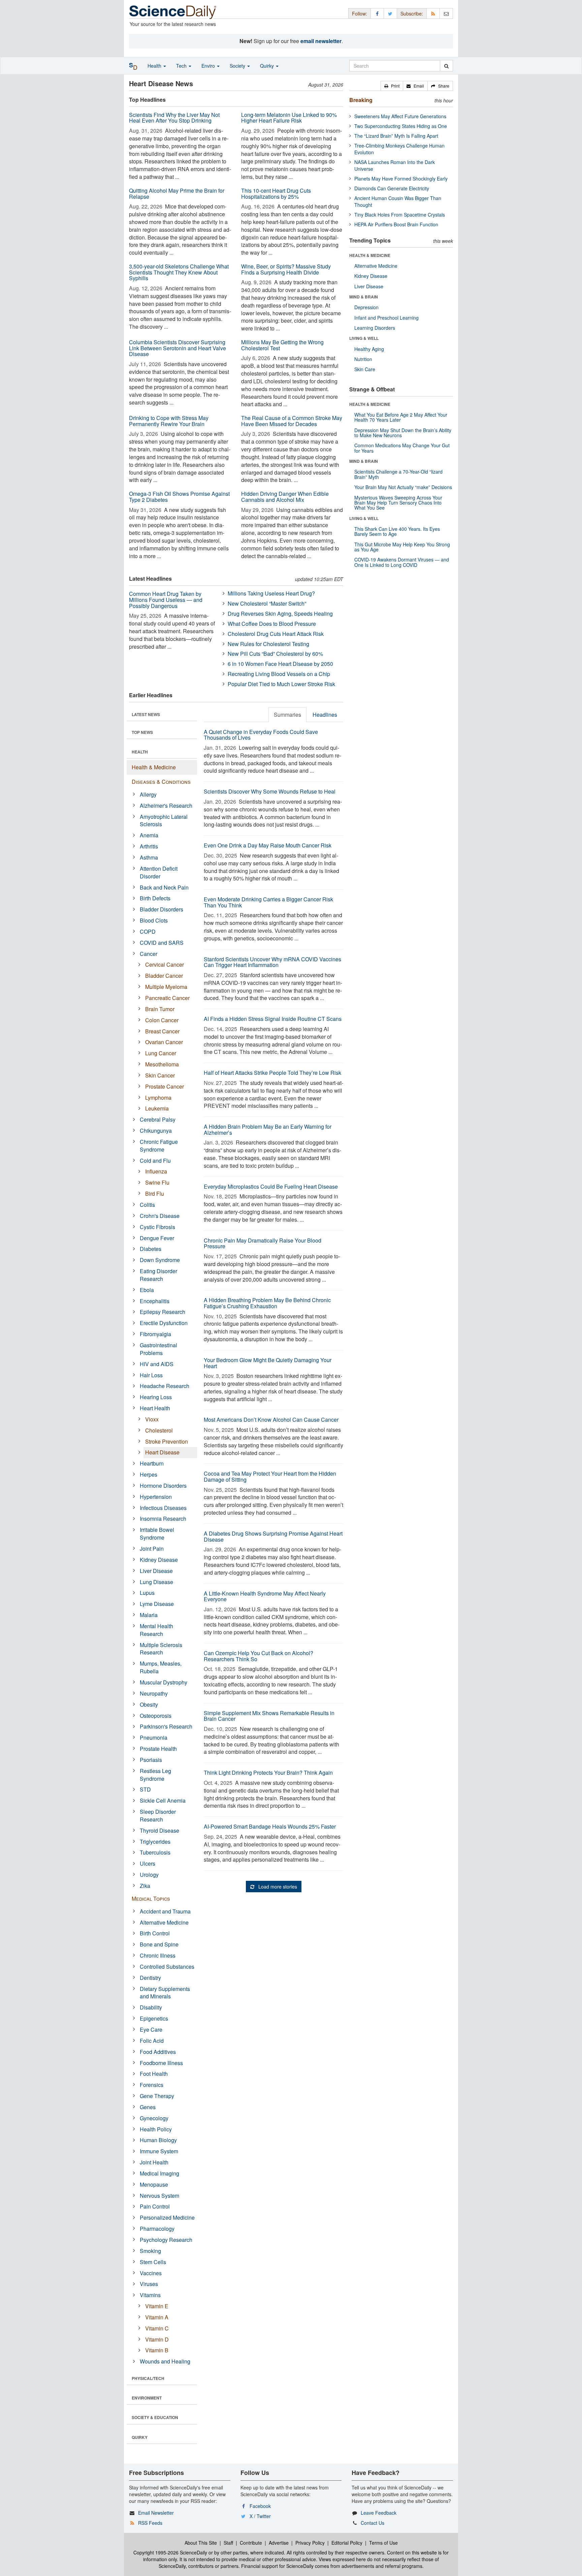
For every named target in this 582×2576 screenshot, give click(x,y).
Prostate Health (158, 1749)
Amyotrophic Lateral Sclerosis (164, 820)
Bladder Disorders (161, 909)
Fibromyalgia (155, 1334)
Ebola (147, 1290)
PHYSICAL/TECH (148, 2378)
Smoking (150, 2251)
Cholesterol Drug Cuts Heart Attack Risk (276, 634)
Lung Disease (156, 1582)
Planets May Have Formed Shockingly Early (401, 179)
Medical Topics (151, 1898)
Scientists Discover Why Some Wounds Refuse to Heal (270, 791)
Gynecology (154, 2118)
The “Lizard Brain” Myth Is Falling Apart (396, 136)
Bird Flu (155, 1194)
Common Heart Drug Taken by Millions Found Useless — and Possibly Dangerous (166, 600)
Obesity (149, 1704)
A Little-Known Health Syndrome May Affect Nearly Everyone (265, 1596)
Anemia (149, 835)
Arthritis (149, 846)
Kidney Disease (159, 1560)
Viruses (149, 2284)
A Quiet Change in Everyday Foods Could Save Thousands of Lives (261, 735)
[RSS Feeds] (433, 13)
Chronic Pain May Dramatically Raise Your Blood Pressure (263, 1243)
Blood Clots (154, 920)
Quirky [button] (268, 66)
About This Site (201, 2543)
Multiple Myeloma (166, 987)
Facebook (260, 2506)
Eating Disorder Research (158, 1275)
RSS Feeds (150, 2523)
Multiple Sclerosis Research (161, 1649)
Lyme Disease (157, 1604)
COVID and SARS (162, 943)
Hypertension (156, 1497)
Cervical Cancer (165, 964)
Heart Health (155, 1408)
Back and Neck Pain (164, 887)
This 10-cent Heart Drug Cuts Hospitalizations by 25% (276, 194)
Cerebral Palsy (158, 1119)
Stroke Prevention (167, 1441)
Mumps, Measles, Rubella (161, 1667)
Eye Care (151, 2030)
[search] (446, 66)
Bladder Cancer (164, 976)
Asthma (149, 857)
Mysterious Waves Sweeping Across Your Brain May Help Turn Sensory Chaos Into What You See (398, 503)
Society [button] (238, 66)
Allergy (148, 794)
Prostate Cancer (165, 1086)
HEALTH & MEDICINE (370, 255)
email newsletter (321, 41)
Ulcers (148, 1863)
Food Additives (158, 2052)
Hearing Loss (156, 1397)
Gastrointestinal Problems (158, 1349)
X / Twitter (260, 2516)
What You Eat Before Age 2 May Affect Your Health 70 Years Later (401, 417)
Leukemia (157, 1108)
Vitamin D (157, 2339)
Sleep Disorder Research (158, 1815)
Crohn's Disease (160, 1216)
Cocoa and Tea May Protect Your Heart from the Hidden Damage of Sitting (270, 1476)
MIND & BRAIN (364, 297)
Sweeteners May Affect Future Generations (400, 116)
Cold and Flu (155, 1161)
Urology (149, 1875)
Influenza (156, 1171)
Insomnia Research (163, 1519)
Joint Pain (152, 1549)
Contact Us (373, 2523)
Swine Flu (157, 1182)
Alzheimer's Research (166, 806)
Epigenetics (154, 2018)
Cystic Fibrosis (157, 1227)
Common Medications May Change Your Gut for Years (402, 448)
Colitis (147, 1205)
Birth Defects (155, 898)
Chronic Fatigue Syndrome (159, 1146)
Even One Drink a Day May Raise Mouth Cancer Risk (268, 845)
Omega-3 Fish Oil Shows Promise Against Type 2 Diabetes (179, 497)
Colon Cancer (162, 1020)
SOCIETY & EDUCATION (155, 2417)
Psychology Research (166, 2240)
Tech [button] (182, 66)
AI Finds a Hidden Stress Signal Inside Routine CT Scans (273, 1019)
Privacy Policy (310, 2543)
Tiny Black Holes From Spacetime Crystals (400, 215)
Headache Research (165, 1386)
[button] (392, 86)
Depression (366, 307)
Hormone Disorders (163, 1486)
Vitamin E (157, 2306)
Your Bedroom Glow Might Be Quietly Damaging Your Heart (268, 1363)
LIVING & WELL (364, 338)
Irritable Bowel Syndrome (157, 1534)
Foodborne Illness (161, 2063)
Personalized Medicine (167, 2217)
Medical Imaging (159, 2173)
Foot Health (154, 2074)
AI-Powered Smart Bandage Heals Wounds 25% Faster (270, 1826)
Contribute (251, 2543)
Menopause (154, 2184)
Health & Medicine (154, 767)
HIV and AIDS (157, 1364)
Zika (145, 1886)
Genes (148, 2107)
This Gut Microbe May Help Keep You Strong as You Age (402, 547)
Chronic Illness (158, 1955)
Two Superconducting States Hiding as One (401, 126)
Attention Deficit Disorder (159, 872)
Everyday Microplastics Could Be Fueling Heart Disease (271, 1186)
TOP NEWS (142, 732)
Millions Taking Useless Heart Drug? (271, 593)
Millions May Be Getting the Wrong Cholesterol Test (282, 345)
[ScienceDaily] (173, 12)
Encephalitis (155, 1301)
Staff (228, 2543)
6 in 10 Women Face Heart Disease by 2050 (280, 664)
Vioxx (152, 1419)
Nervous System (159, 2196)
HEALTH (140, 752)
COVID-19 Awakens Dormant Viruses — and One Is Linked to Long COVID (402, 562)
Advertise (279, 2543)
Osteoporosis (156, 1716)
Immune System (159, 2151)
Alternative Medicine (164, 1922)
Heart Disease (162, 1452)
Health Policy (156, 2129)
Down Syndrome (160, 1260)
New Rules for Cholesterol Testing (268, 644)
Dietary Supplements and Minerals (165, 1993)
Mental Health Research (156, 1630)
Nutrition (363, 359)
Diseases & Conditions (161, 782)
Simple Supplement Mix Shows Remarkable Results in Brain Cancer (269, 1716)
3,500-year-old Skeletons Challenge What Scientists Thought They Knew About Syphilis (179, 272)
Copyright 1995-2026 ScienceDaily (170, 2552)
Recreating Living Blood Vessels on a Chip (279, 674)
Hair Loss (151, 1375)
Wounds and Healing (165, 2361)
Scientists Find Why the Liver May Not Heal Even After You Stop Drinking (174, 118)
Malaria (149, 1615)
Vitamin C (157, 2328)
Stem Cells (153, 2262)
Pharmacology (157, 2229)
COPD (148, 931)
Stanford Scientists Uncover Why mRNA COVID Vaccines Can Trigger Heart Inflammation (272, 962)
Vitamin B (157, 2350)
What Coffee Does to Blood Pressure (272, 624)
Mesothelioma (162, 1064)
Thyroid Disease (159, 1830)
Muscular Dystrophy (164, 1682)
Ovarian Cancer (164, 1042)
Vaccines (151, 2273)
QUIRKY (140, 2437)
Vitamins (150, 2295)
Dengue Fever (157, 1238)
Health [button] (155, 66)
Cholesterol (159, 1430)
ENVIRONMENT (147, 2398)
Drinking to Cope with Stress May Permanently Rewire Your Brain (169, 421)
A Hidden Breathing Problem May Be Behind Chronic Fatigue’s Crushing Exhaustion (267, 1303)
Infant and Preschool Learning (386, 318)
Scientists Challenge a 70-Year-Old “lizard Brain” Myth (398, 474)
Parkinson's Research (166, 1726)
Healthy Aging (369, 349)
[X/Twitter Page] (390, 13)
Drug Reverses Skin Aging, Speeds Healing (280, 614)
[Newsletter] (446, 13)
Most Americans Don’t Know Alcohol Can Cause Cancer (271, 1420)
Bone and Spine (159, 1944)
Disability (151, 2007)
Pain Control (155, 2206)
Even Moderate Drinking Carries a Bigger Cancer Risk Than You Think (268, 902)
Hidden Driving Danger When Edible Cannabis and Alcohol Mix (285, 497)
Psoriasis (151, 1760)
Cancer (149, 954)
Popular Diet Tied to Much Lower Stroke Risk (281, 684)
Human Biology (158, 2140)
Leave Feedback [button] (379, 2513)
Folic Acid (152, 2041)
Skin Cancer (160, 1075)
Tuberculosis (155, 1852)
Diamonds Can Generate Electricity (392, 188)
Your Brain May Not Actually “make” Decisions (403, 487)
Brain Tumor (160, 1009)
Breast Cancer (162, 1031)
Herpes (149, 1474)
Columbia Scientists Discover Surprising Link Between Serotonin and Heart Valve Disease (177, 348)
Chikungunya (156, 1131)
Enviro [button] (209, 66)
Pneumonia (154, 1737)
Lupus (147, 1593)
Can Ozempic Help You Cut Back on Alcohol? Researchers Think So (258, 1656)
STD (145, 1789)
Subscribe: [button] (412, 13)
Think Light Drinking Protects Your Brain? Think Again (268, 1773)
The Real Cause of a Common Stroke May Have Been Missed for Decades (292, 421)
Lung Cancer (161, 1053)
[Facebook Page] (377, 13)
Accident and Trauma (165, 1911)
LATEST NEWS (146, 714)
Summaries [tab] (287, 715)
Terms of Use (383, 2543)
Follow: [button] (360, 13)
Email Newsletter (156, 2513)
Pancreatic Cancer (167, 998)
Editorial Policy (347, 2543)
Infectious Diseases (163, 1508)
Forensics (152, 2085)
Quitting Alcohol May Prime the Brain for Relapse (177, 194)
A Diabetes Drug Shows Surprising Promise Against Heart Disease (273, 1536)
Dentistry (150, 1978)
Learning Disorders (375, 328)
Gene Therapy (157, 2096)
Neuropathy (154, 1693)
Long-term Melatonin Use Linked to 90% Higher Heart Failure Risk (289, 118)
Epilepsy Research (163, 1312)
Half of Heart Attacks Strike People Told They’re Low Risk (272, 1073)
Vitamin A (157, 2317)
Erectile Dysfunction (164, 1323)
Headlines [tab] (325, 715)
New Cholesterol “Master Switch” (267, 603)
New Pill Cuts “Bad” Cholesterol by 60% (275, 654)
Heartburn (152, 1463)
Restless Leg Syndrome (155, 1775)
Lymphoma (158, 1098)
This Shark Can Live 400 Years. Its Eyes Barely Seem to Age (397, 531)
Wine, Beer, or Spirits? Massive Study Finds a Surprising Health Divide (286, 269)
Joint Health (154, 2162)
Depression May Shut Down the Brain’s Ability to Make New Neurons (403, 433)
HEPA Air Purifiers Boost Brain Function (396, 224)
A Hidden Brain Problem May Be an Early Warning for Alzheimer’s (268, 1130)
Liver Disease (156, 1571)
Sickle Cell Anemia (163, 1800)
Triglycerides (155, 1842)
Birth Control (155, 1933)
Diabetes (151, 1249)
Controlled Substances (167, 1967)
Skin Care (365, 369)
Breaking (361, 100)
